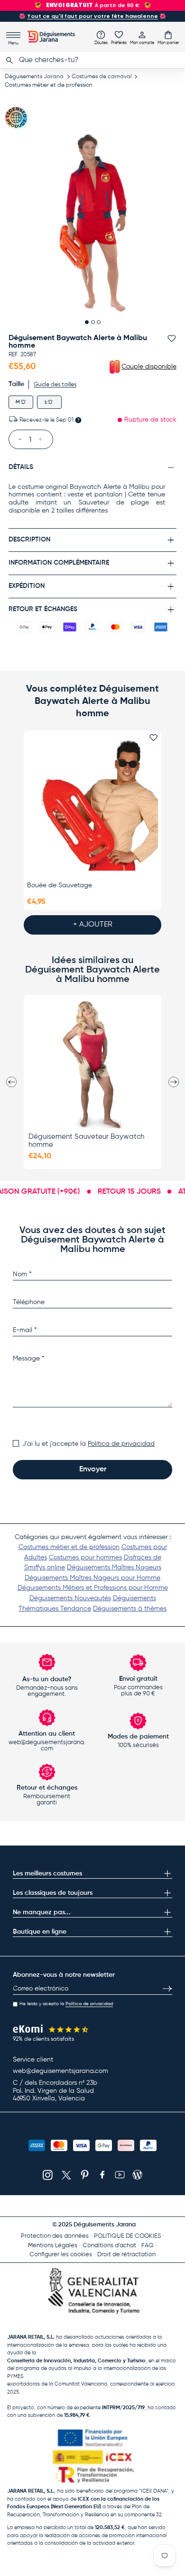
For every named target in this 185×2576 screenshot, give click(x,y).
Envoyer (93, 1469)
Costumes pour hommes (85, 1558)
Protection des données (55, 2236)
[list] (93, 223)
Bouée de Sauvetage (60, 885)
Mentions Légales (53, 2246)
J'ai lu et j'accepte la (88, 1444)
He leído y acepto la (66, 2004)
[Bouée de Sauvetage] (92, 805)
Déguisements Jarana (34, 77)
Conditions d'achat (109, 2246)
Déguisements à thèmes (130, 1609)
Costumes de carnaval (102, 77)
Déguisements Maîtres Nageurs (114, 1567)
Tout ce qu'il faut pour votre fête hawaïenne (92, 16)
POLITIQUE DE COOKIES (127, 2236)
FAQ (148, 2246)
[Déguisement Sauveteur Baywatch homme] (92, 1064)
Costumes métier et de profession (49, 85)
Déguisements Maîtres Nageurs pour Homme (92, 1578)
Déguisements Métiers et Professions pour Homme (93, 1588)
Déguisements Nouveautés (70, 1598)
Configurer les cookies (61, 2255)
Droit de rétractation (126, 2255)
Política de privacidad (121, 1444)
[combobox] (92, 60)
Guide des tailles (55, 385)
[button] (168, 37)
